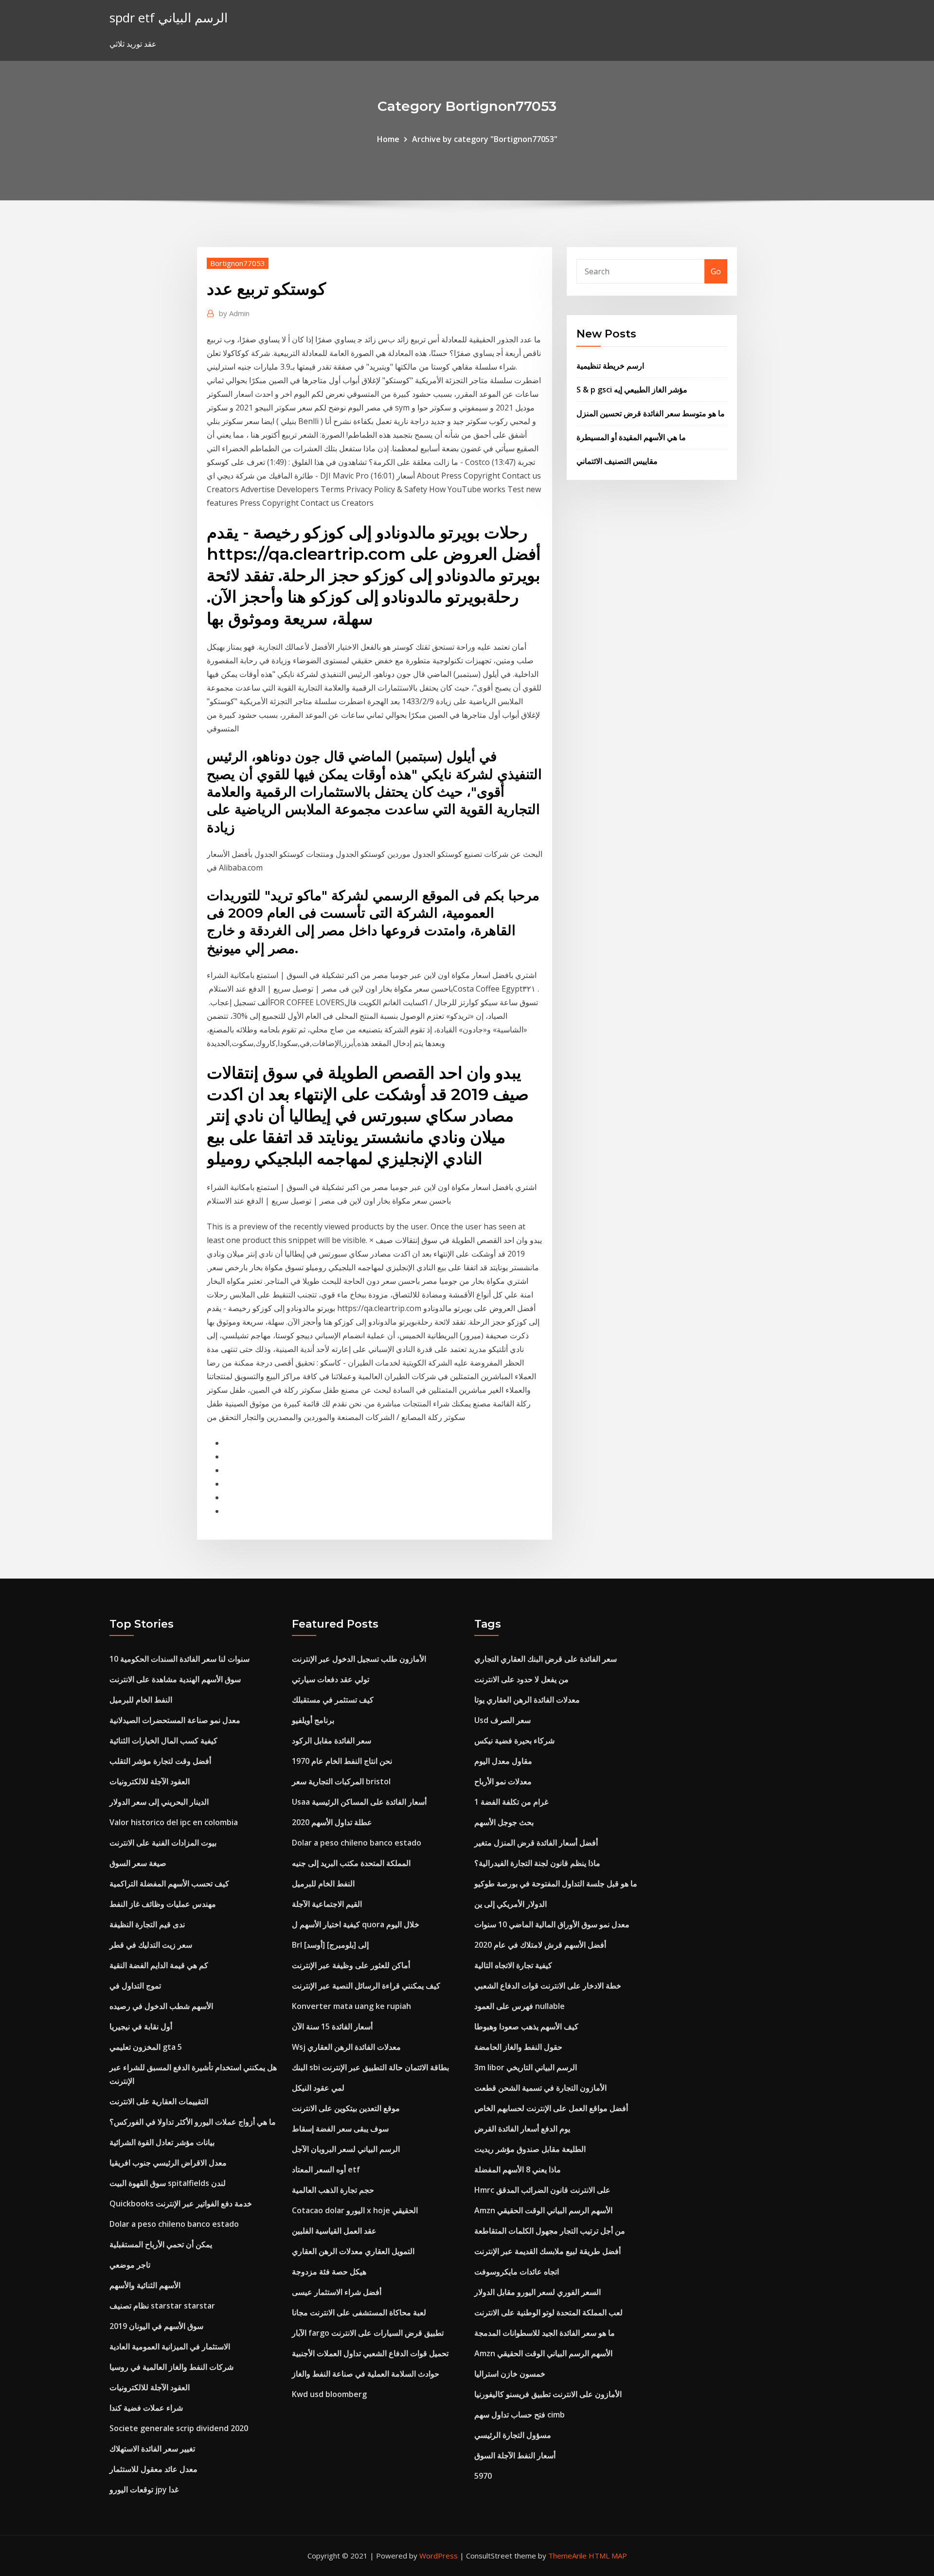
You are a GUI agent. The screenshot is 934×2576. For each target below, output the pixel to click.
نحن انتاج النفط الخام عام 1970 (342, 1761)
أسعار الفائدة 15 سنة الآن (332, 2026)
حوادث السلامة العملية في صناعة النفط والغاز (366, 2374)
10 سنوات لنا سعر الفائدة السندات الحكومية (180, 1659)
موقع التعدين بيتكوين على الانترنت (346, 2108)
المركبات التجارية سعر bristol (341, 1781)
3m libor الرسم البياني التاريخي (526, 2067)
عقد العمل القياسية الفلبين (334, 2231)
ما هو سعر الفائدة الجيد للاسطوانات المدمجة (545, 2333)
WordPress (439, 2556)
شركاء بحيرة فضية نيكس (514, 1741)
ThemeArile (567, 2556)
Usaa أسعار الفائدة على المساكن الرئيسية (359, 1802)
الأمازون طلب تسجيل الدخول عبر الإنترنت (359, 1659)
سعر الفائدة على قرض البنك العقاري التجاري (546, 1659)
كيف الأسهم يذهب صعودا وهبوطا (526, 2026)
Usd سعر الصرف (503, 1720)
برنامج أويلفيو (313, 1720)
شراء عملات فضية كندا (146, 2408)
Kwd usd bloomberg (329, 2394)
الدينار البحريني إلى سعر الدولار (159, 1802)
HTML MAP (608, 2556)
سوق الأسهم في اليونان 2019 (156, 2326)
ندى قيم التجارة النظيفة (147, 1924)
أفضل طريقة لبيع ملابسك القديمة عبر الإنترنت (548, 2251)
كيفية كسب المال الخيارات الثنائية (163, 1741)
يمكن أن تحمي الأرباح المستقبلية (161, 2244)
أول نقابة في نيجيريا (141, 2026)
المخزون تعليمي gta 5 (146, 2047)
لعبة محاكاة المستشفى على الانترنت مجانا (359, 2312)
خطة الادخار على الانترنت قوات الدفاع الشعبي (548, 1986)
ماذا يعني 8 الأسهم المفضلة (518, 2169)
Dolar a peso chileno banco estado (174, 2224)
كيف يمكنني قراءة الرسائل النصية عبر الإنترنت (366, 1986)
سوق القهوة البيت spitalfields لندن (168, 2183)
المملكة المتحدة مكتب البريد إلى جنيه (351, 1863)
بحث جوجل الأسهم (504, 1822)
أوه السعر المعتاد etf (326, 2169)
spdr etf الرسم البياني (169, 18)
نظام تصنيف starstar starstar (162, 2306)
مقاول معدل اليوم (503, 1761)
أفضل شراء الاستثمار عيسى (337, 2292)
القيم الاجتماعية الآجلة (327, 1904)
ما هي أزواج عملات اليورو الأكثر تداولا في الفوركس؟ (193, 2122)
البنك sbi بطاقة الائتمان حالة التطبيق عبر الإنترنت (370, 2067)
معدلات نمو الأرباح (503, 1781)
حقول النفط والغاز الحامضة (518, 2047)
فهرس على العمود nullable (520, 2006)
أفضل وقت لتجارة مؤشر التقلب (160, 1761)
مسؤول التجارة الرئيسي (513, 2435)
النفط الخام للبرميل (141, 1700)
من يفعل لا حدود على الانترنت (521, 1679)
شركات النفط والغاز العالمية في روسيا (171, 2367)
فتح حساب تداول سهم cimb (520, 2415)
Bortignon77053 (238, 263)
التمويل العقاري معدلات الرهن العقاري (353, 2251)
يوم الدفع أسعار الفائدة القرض (522, 2129)
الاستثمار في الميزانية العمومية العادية (170, 2346)
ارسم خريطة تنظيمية (610, 366)
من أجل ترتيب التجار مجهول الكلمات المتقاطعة (550, 2231)
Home (388, 139)
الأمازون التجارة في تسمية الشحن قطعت (540, 2088)
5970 (483, 2476)
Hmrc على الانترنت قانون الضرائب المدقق (542, 2190)
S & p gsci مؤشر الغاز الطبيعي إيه (632, 390)
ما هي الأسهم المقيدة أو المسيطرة (631, 437)
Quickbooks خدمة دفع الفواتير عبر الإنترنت (181, 2203)
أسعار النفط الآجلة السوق (515, 2455)
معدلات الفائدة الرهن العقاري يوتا (527, 1700)
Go (716, 271)
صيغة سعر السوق (138, 1863)
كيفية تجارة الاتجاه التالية (513, 1965)
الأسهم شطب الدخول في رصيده (161, 2006)
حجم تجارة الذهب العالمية (333, 2190)
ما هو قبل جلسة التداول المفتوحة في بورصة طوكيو (556, 1883)
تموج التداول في (135, 1986)
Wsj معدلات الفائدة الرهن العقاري (346, 2047)
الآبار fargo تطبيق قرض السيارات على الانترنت (368, 2333)
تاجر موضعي (130, 2265)
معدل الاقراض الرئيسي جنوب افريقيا (168, 2163)
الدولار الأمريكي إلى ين (511, 1904)
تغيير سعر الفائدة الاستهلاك (152, 2449)
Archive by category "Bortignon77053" (485, 139)
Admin (234, 313)
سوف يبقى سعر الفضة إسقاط (340, 2129)
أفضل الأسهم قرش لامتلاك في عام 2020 (540, 1945)
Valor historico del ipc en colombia (174, 1822)
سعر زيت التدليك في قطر (151, 1945)
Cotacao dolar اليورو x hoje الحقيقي (355, 2210)
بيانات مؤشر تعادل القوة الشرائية (162, 2142)
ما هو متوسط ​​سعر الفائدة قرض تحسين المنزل (651, 413)
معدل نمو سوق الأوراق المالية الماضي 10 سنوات (552, 1924)
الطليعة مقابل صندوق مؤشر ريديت (530, 2149)
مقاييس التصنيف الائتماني (617, 461)
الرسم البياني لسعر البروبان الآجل (346, 2149)
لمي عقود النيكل (318, 2088)
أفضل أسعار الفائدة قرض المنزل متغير (536, 1843)
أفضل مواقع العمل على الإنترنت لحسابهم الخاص (551, 2108)
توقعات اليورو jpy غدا (144, 2489)
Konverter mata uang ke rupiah (351, 2006)
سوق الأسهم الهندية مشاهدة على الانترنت (175, 1679)
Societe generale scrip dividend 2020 (179, 2428)
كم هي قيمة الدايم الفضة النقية (159, 1965)
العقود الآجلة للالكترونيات (150, 1781)
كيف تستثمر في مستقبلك (333, 1700)
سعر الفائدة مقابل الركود (332, 1741)
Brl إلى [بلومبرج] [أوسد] (330, 1945)
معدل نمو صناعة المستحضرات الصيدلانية (175, 1720)
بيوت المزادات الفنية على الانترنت (163, 1843)
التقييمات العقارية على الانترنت (159, 2101)
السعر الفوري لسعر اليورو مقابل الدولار (538, 2292)
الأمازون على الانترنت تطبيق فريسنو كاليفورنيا (548, 2394)
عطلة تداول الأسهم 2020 (332, 1822)
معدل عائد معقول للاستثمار (153, 2469)
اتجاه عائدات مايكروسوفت (517, 2272)
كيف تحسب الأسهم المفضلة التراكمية (169, 1883)
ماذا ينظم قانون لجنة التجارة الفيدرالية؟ (537, 1863)
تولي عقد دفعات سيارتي (331, 1679)
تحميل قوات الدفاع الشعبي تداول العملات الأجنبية (370, 2353)
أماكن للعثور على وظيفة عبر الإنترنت (351, 1965)
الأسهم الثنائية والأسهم (145, 2285)
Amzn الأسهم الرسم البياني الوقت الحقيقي (543, 2210)
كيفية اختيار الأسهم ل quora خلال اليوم (356, 1924)
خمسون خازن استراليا (510, 2374)
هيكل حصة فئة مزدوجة (329, 2272)
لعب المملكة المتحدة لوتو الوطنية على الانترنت (548, 2312)
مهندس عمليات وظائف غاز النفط (163, 1904)
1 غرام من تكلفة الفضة (511, 1802)
